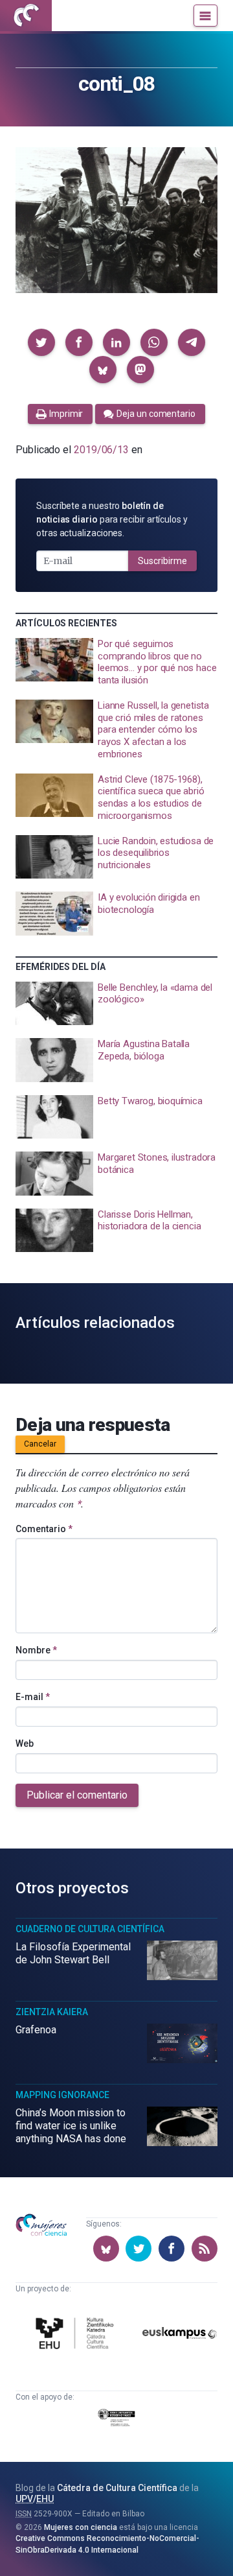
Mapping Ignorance (62, 2095)
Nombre (36, 1650)
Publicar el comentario (77, 1795)
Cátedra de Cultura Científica (117, 2488)
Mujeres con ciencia (81, 2527)
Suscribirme (162, 561)
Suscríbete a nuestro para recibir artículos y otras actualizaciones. (112, 519)
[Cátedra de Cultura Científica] (77, 2335)
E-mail (33, 1697)
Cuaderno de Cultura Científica (90, 1929)
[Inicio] (26, 16)
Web (25, 1743)
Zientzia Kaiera (52, 2012)
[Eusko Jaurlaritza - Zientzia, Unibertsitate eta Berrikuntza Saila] (116, 2420)
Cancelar (40, 1444)
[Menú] (205, 16)
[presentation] (116, 662)
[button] (41, 342)
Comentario (44, 1529)
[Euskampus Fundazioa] (180, 2335)
